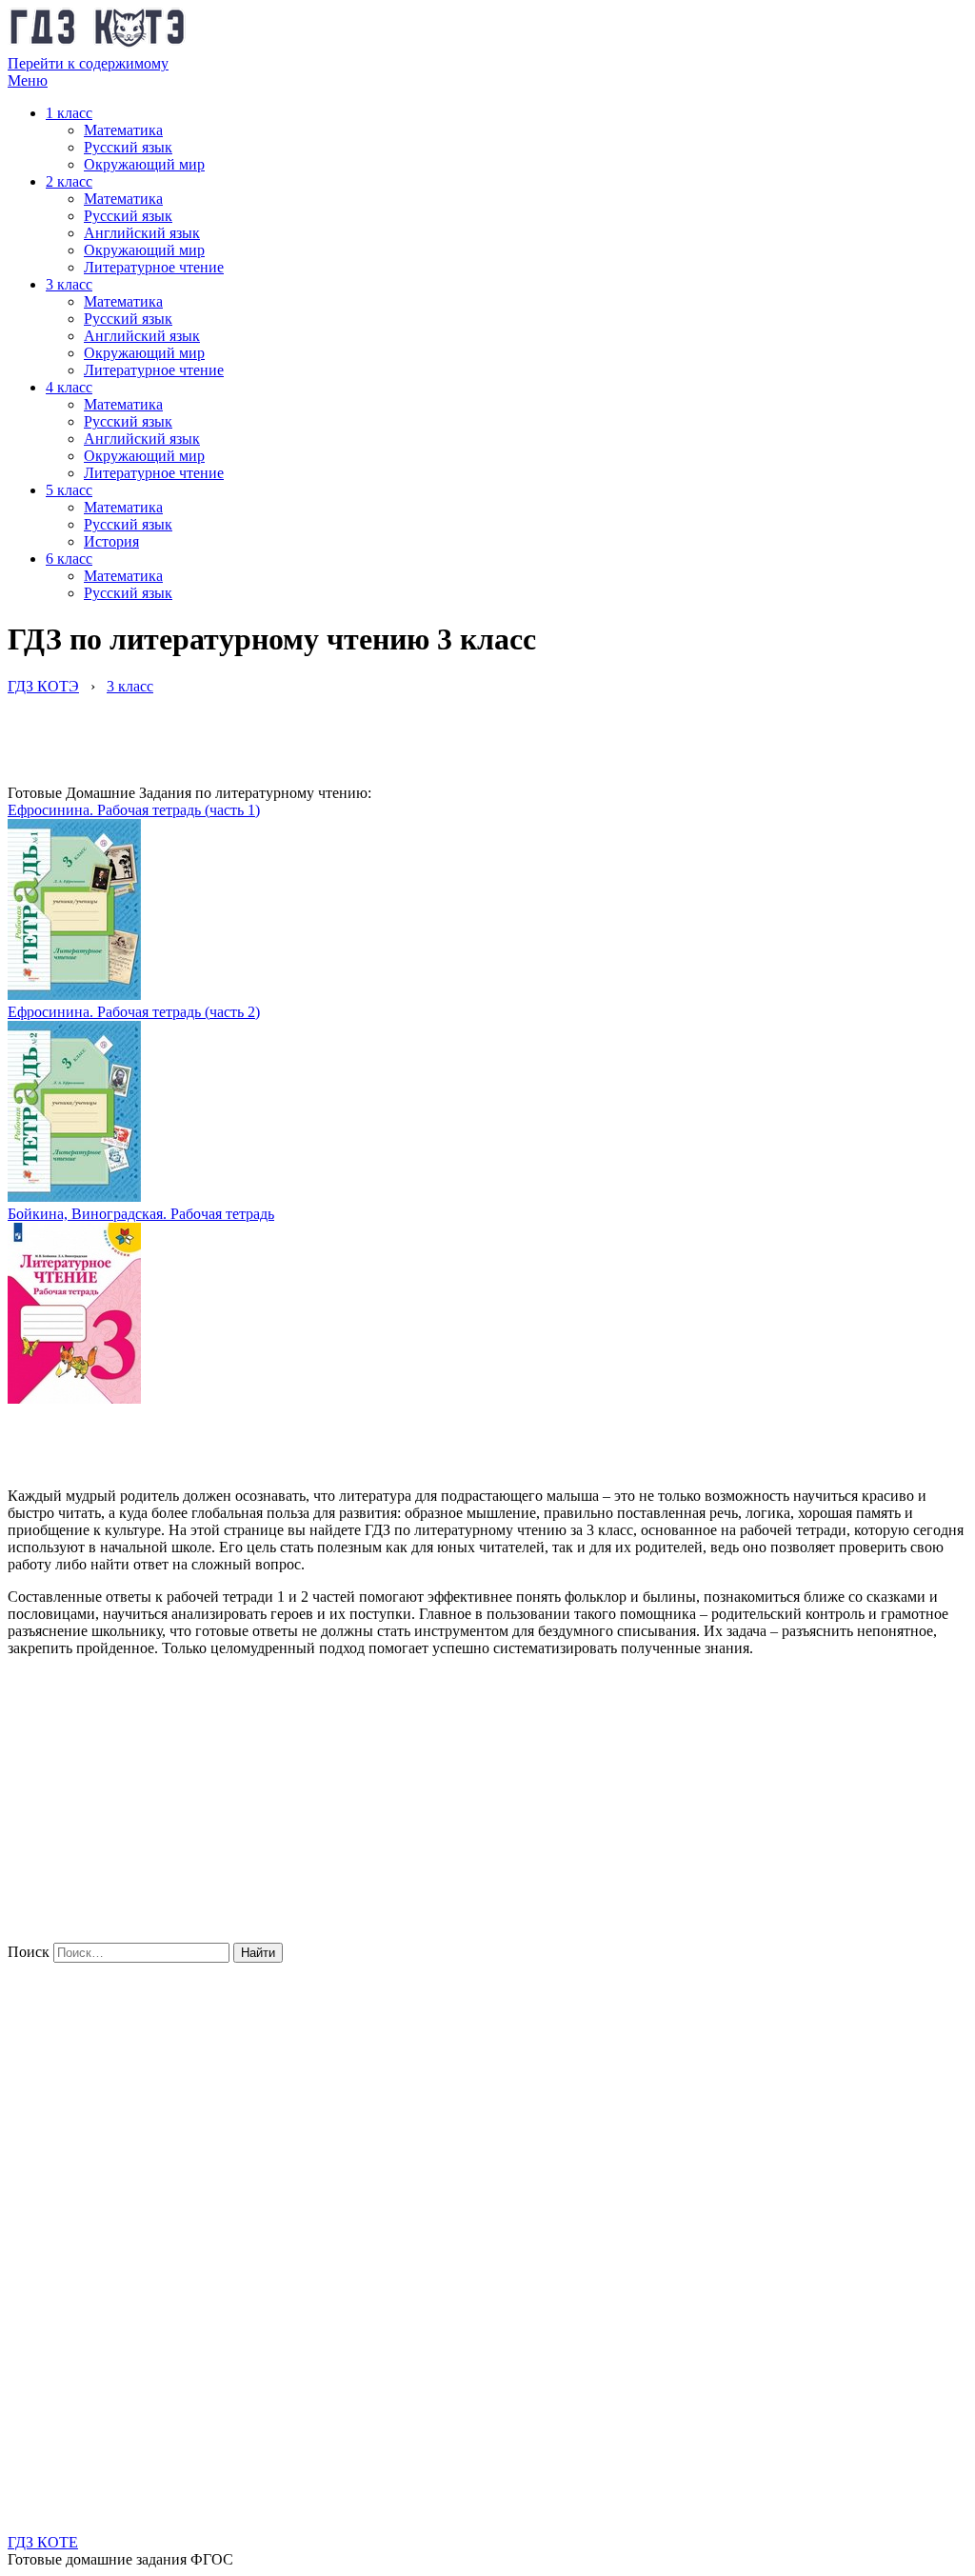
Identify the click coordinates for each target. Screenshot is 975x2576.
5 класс (69, 490)
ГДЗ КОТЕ (43, 2542)
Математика (123, 130)
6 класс (69, 559)
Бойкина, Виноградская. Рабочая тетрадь (141, 1214)
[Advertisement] (354, 738)
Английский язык (142, 233)
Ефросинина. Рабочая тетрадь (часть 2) (134, 1012)
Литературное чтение (154, 267)
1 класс (69, 113)
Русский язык (128, 147)
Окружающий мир (144, 164)
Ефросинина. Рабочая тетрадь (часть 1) (134, 810)
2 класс (69, 181)
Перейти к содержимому (88, 63)
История (111, 541)
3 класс (69, 284)
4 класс (69, 387)
